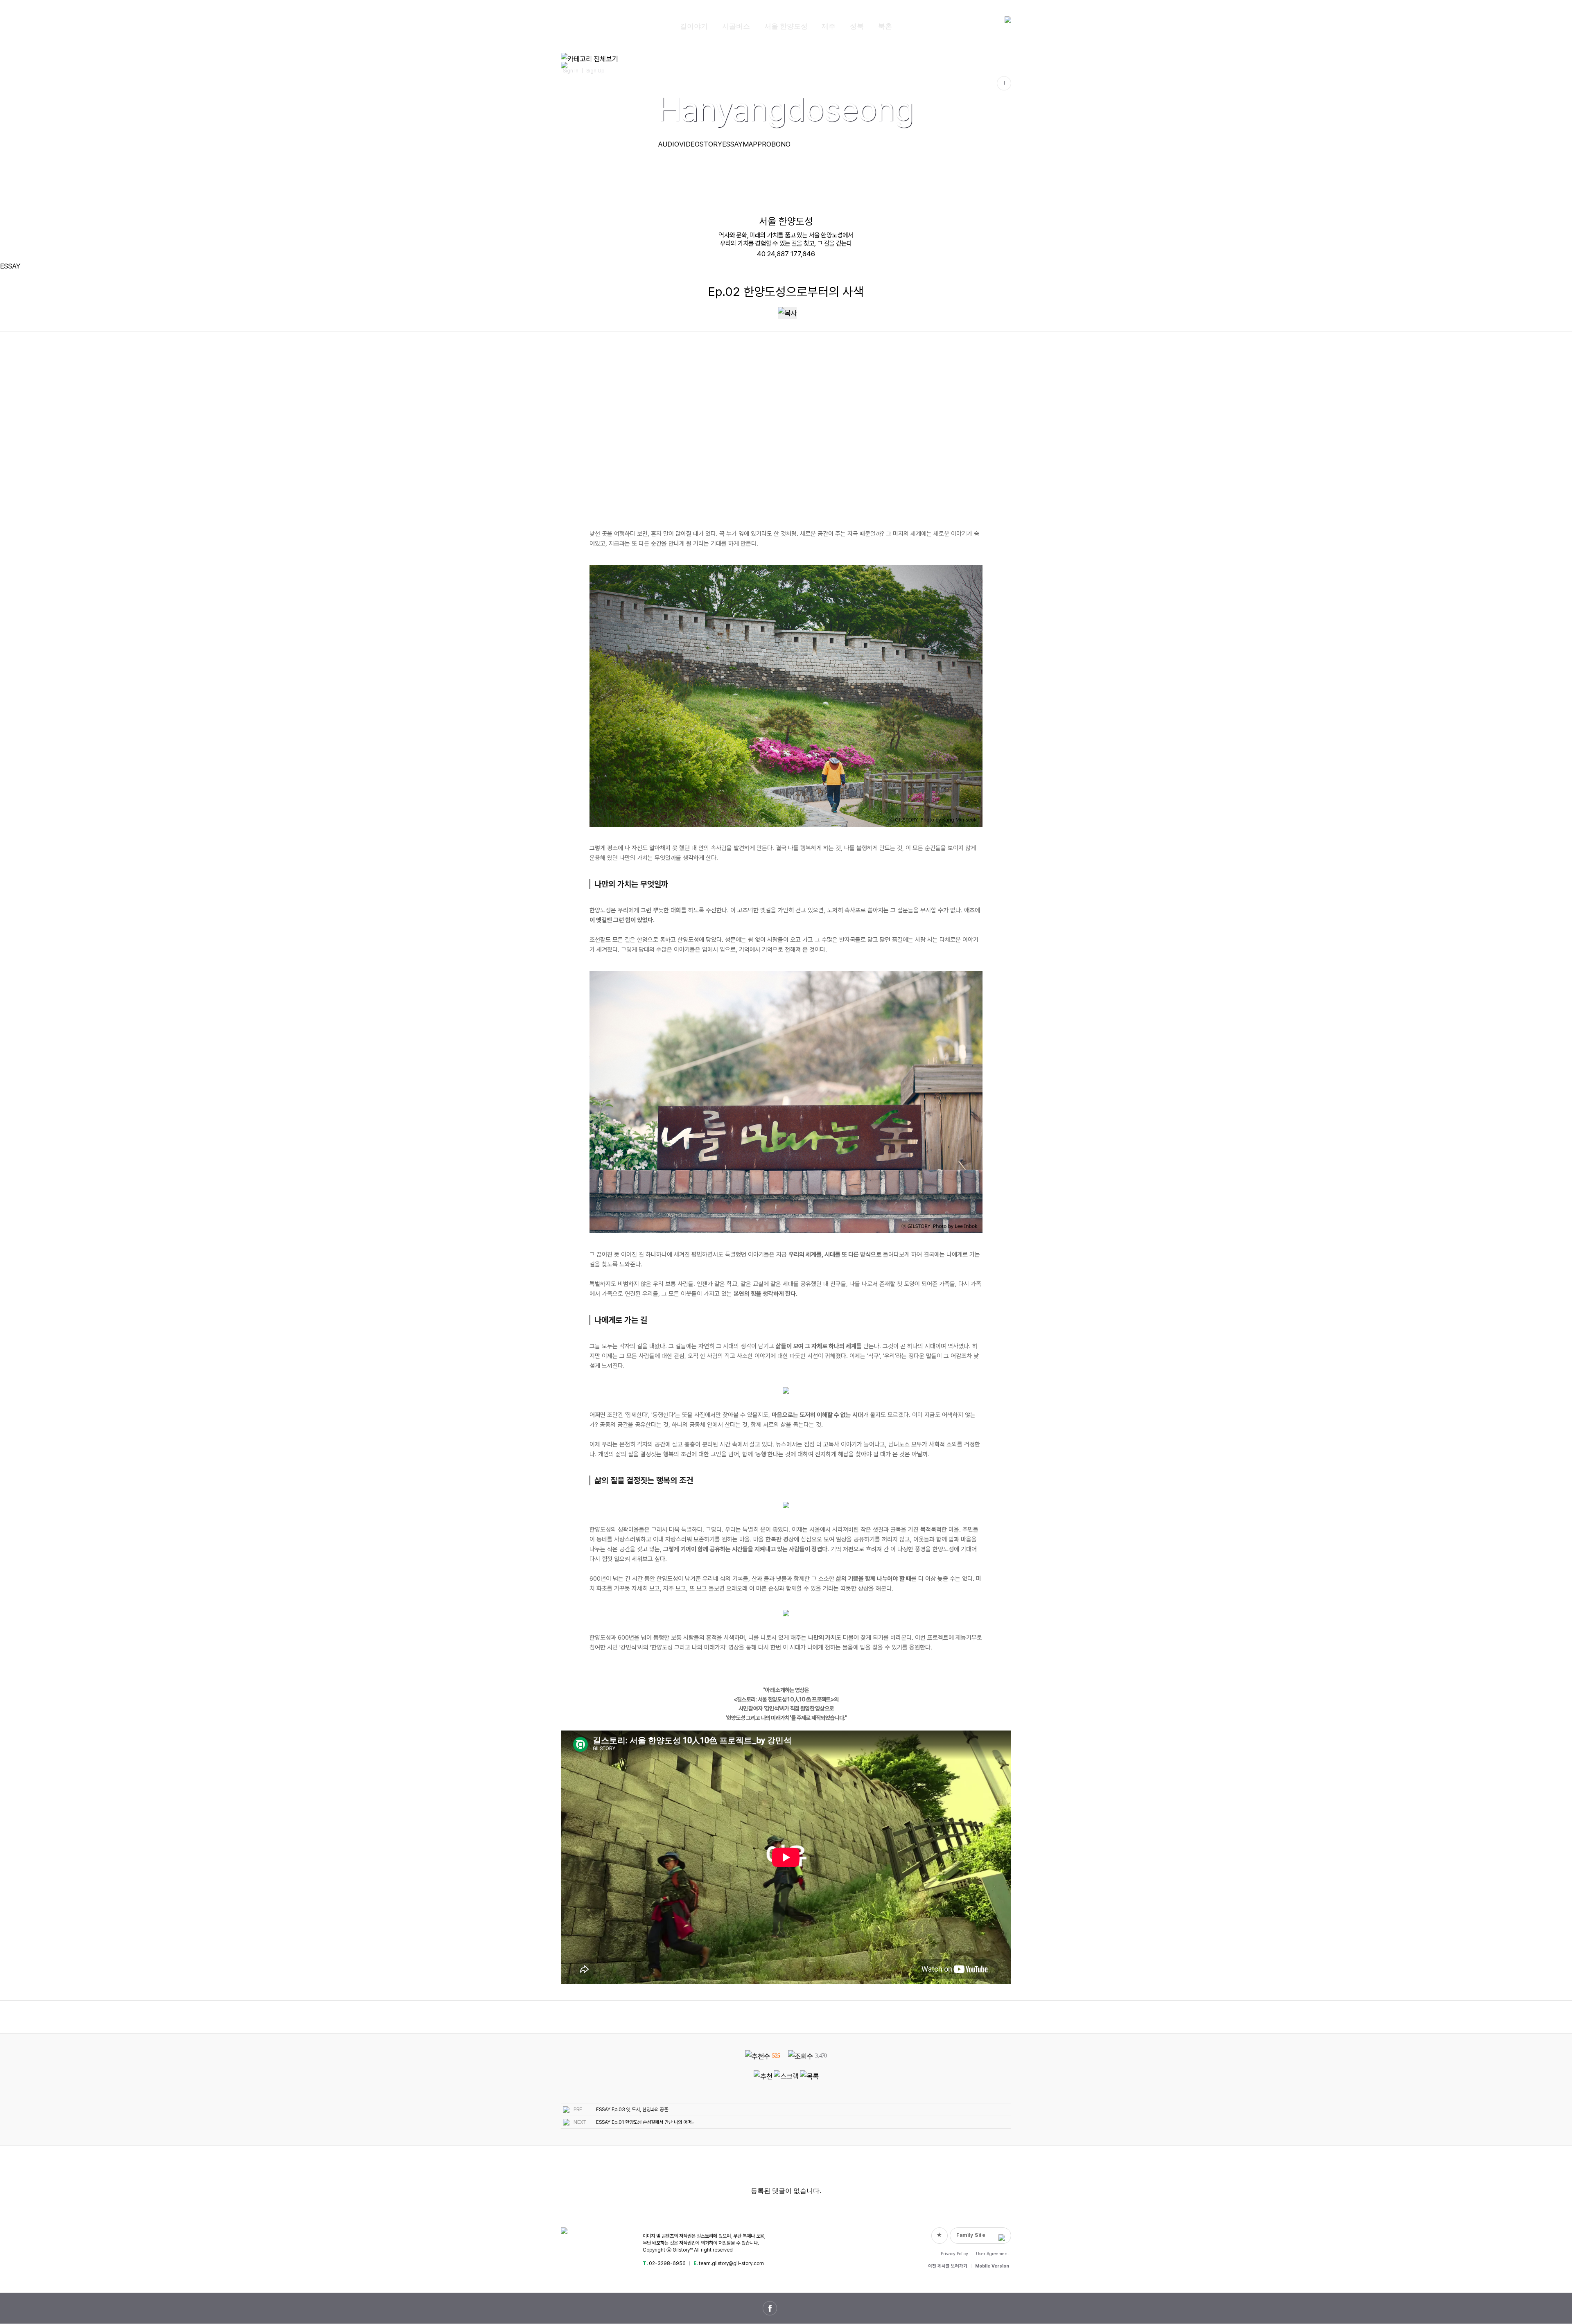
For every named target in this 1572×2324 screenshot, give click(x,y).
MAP (750, 144)
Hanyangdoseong (786, 109)
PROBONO (774, 144)
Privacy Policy (954, 2254)
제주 (829, 26)
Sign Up (595, 71)
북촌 (885, 26)
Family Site (971, 2235)
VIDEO (689, 144)
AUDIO (669, 144)
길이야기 (694, 26)
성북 (857, 26)
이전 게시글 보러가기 (948, 2266)
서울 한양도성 (786, 26)
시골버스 (736, 26)
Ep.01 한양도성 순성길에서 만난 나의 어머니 (654, 2122)
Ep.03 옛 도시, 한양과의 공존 (640, 2110)
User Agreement (993, 2254)
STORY (711, 144)
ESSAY (732, 144)
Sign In (571, 71)
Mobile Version (992, 2266)
